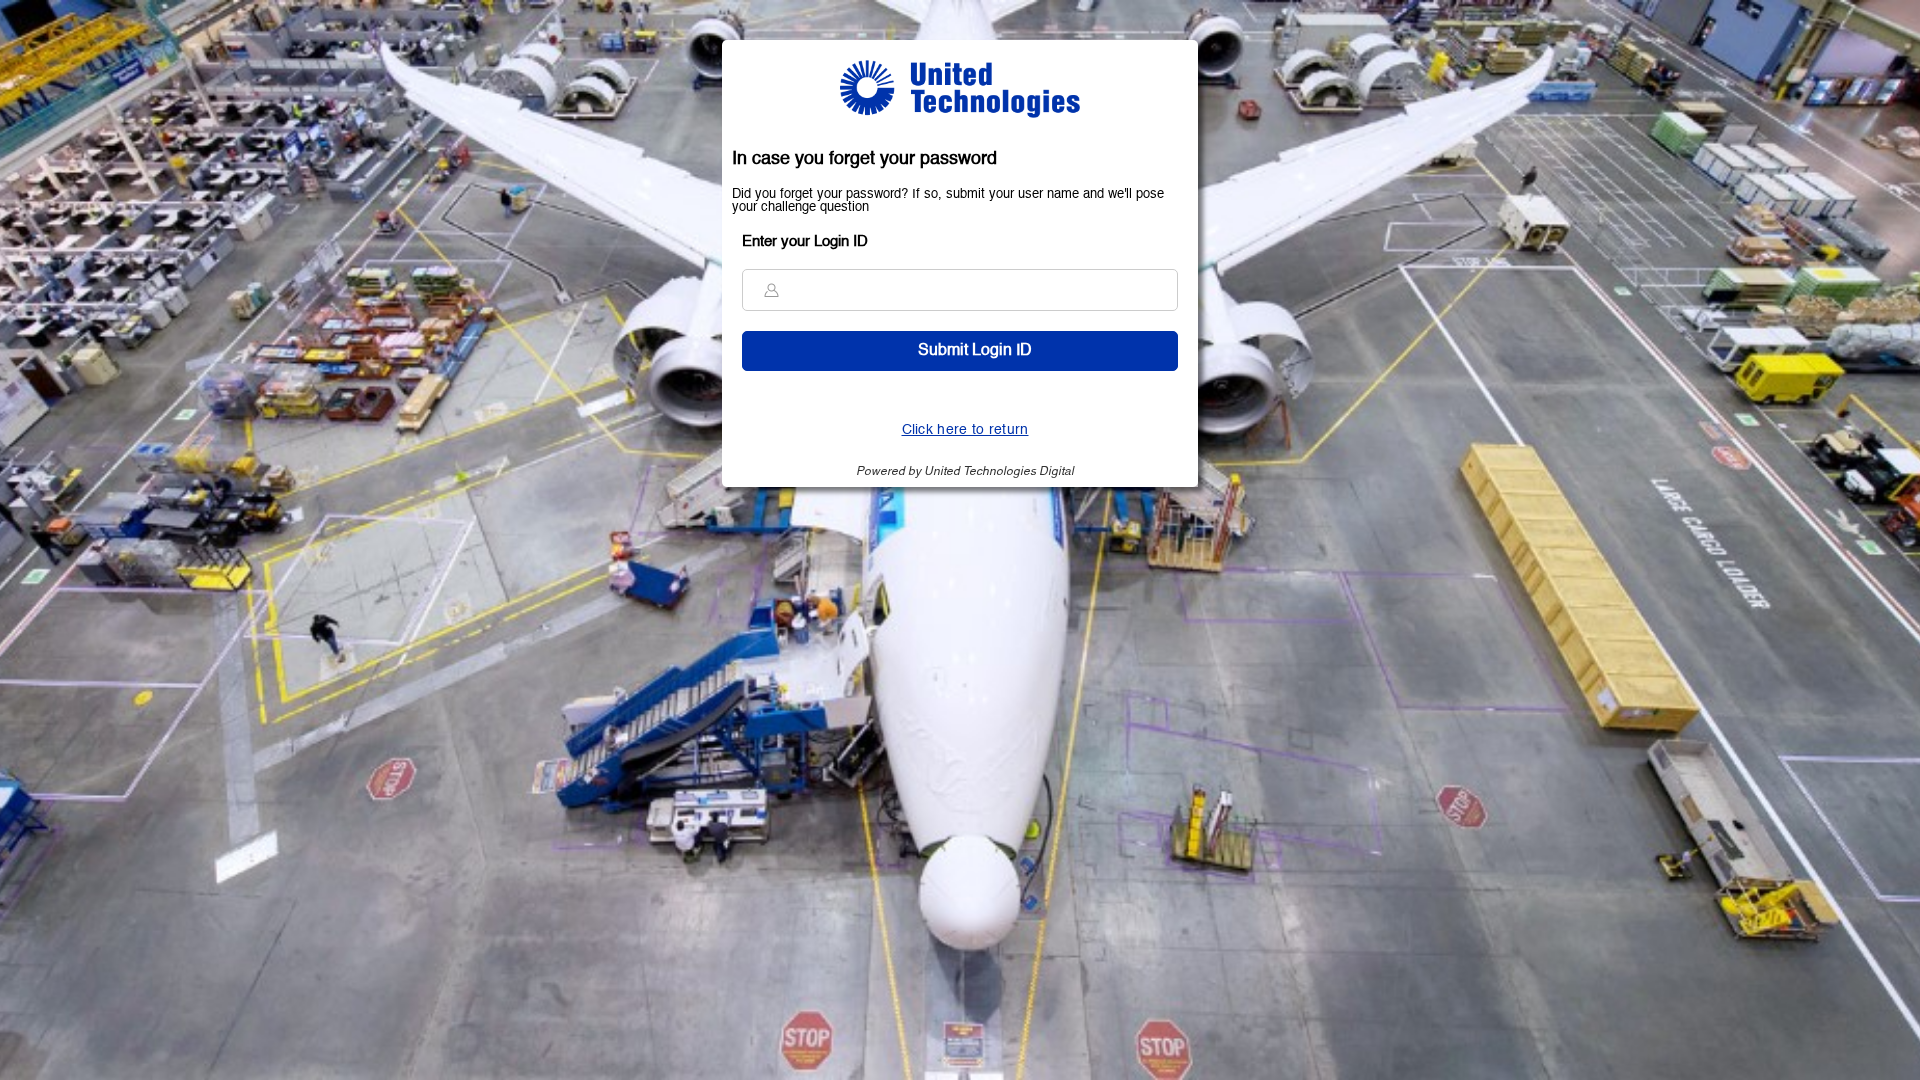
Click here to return (965, 430)
